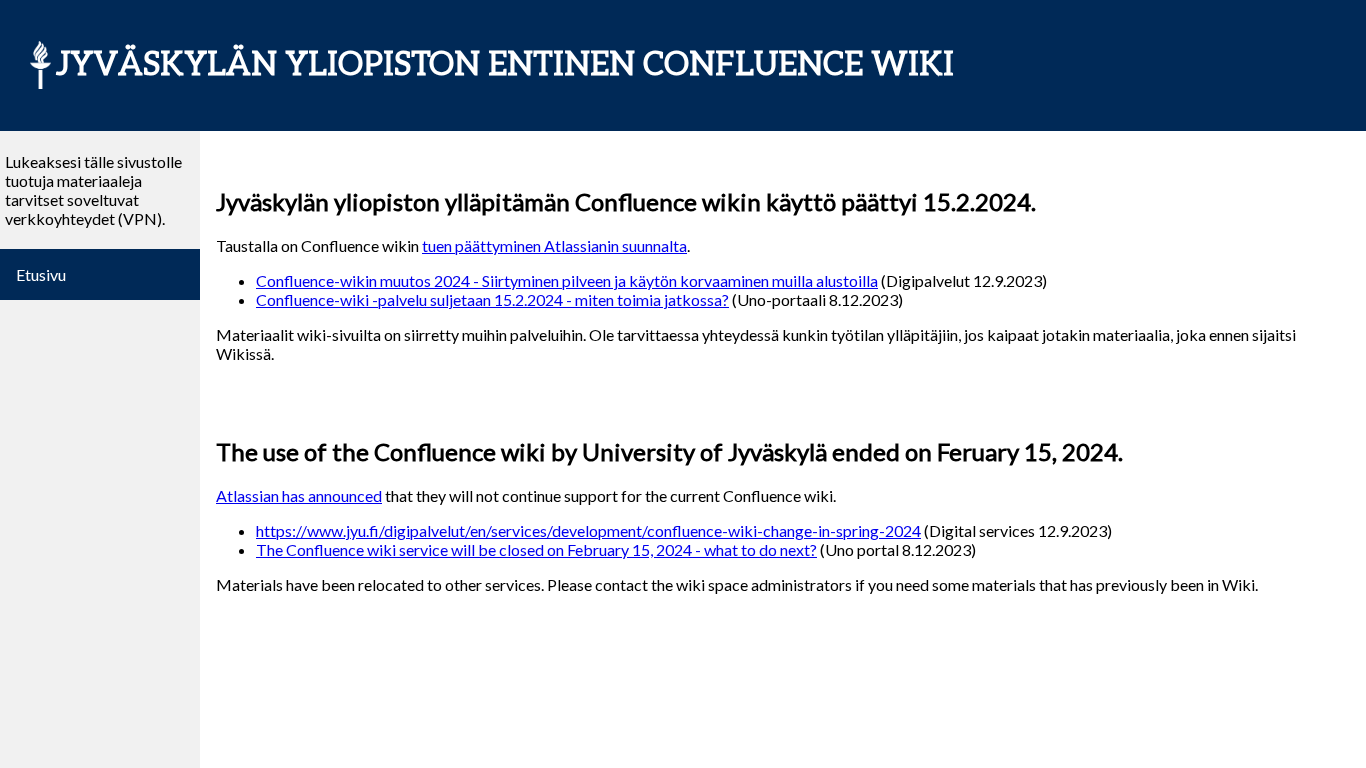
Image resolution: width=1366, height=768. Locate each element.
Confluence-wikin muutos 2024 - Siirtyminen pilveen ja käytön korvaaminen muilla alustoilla (567, 280)
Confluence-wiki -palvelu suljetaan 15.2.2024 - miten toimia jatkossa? (492, 299)
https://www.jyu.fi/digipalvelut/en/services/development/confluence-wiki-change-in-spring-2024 (588, 530)
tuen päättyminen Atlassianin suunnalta (554, 245)
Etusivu (41, 274)
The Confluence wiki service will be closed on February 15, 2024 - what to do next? (536, 549)
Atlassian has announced (299, 495)
